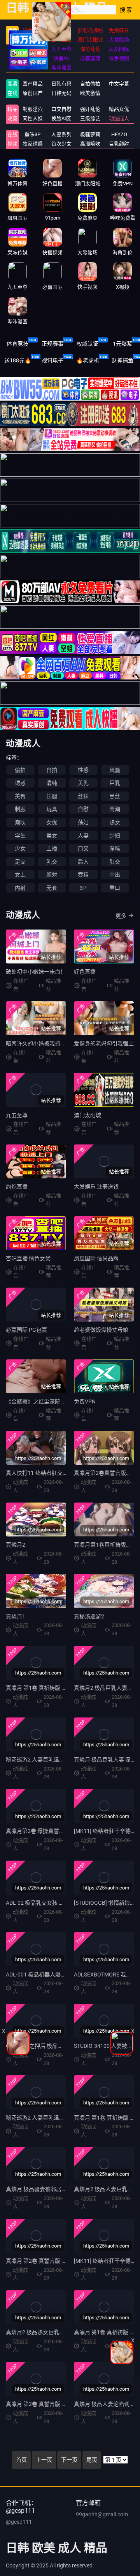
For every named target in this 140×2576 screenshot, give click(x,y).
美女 (52, 836)
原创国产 (33, 93)
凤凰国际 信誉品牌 (96, 1258)
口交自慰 (61, 109)
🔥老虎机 (88, 360)
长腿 (52, 796)
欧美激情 (90, 93)
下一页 (69, 2460)
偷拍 (20, 770)
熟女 (115, 822)
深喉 (115, 848)
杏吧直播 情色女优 (28, 1258)
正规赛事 (52, 344)
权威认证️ (87, 344)
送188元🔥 (18, 360)
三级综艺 (90, 118)
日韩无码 (61, 93)
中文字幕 (119, 84)
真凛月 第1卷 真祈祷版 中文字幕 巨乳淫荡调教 (61, 1688)
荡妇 (83, 822)
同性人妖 (33, 118)
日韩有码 (61, 84)
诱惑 (20, 783)
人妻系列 (61, 134)
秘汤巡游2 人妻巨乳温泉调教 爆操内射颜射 (58, 1760)
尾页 (92, 2460)
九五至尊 (17, 1115)
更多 (121, 916)
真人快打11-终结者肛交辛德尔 (42, 1473)
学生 (20, 836)
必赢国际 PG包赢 (26, 1330)
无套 (52, 888)
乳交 (52, 862)
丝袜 (83, 796)
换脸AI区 (61, 118)
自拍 (52, 770)
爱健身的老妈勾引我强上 (104, 1043)
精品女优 (119, 109)
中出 (115, 875)
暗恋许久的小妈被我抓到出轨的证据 (49, 1043)
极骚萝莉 (90, 134)
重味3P (32, 134)
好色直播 (85, 972)
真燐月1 (16, 1616)
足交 (20, 862)
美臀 (20, 796)
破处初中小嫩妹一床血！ (36, 972)
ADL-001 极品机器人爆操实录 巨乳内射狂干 (58, 1975)
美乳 (83, 783)
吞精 (83, 875)
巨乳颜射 (119, 144)
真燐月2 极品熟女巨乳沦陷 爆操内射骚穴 (55, 2332)
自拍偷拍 (90, 84)
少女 (20, 848)
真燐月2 (16, 1545)
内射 (20, 888)
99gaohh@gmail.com (102, 2514)
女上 (20, 875)
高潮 (115, 809)
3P (83, 888)
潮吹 (20, 822)
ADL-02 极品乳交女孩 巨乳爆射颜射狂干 (54, 1903)
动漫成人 (119, 118)
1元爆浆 (122, 344)
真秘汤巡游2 (89, 1616)
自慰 (83, 809)
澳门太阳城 (87, 1115)
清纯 (52, 783)
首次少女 (61, 144)
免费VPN (85, 1402)
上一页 (44, 2460)
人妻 (83, 836)
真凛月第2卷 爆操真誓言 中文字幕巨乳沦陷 (58, 1831)
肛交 (115, 862)
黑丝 (115, 796)
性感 (83, 770)
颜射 (52, 875)
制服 (20, 809)
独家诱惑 (33, 144)
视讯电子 (52, 360)
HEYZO (119, 134)
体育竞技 (17, 344)
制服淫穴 (33, 109)
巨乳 (115, 783)
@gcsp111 (19, 2522)
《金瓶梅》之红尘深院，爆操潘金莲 (49, 1402)
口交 (83, 848)
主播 (52, 848)
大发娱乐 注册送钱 (96, 1187)
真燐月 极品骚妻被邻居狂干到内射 (47, 2189)
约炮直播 (17, 1187)
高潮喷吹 (90, 144)
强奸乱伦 (90, 109)
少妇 (115, 836)
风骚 (115, 770)
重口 (115, 888)
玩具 (52, 809)
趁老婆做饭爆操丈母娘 (101, 1330)
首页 (21, 2460)
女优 (52, 822)
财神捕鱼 (122, 360)
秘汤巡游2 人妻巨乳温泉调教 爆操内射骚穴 (58, 2118)
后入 (83, 862)
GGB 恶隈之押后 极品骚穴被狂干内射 (51, 2046)
